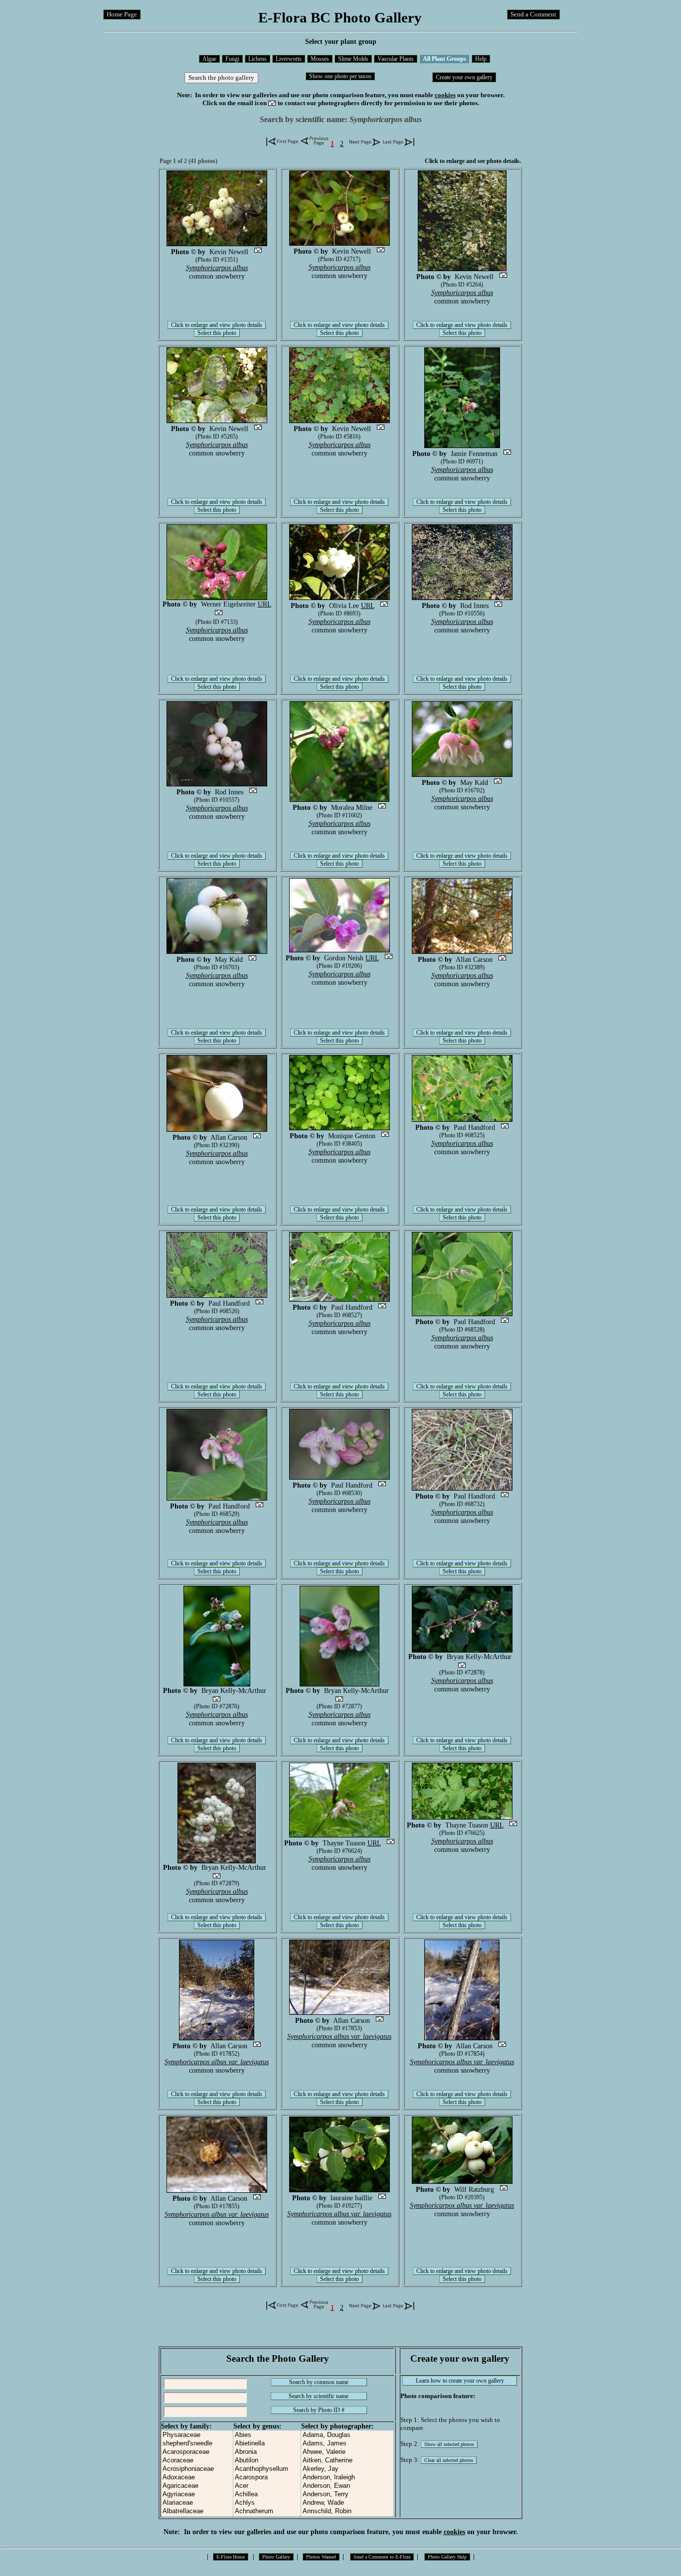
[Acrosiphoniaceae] (197, 2469)
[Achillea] (267, 2495)
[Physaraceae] (197, 2435)
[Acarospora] (267, 2478)
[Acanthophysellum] (267, 2469)
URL (264, 604)
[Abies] (267, 2435)
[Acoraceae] (197, 2461)
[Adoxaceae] (197, 2478)
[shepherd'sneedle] (197, 2444)
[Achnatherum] (267, 2511)
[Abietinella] (267, 2444)
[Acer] (267, 2486)
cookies (445, 95)
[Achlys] (267, 2503)
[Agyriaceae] (197, 2495)
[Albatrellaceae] (197, 2511)
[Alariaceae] (197, 2503)
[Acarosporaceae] (197, 2452)
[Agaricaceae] (197, 2486)
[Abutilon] (267, 2461)
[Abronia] (267, 2452)
